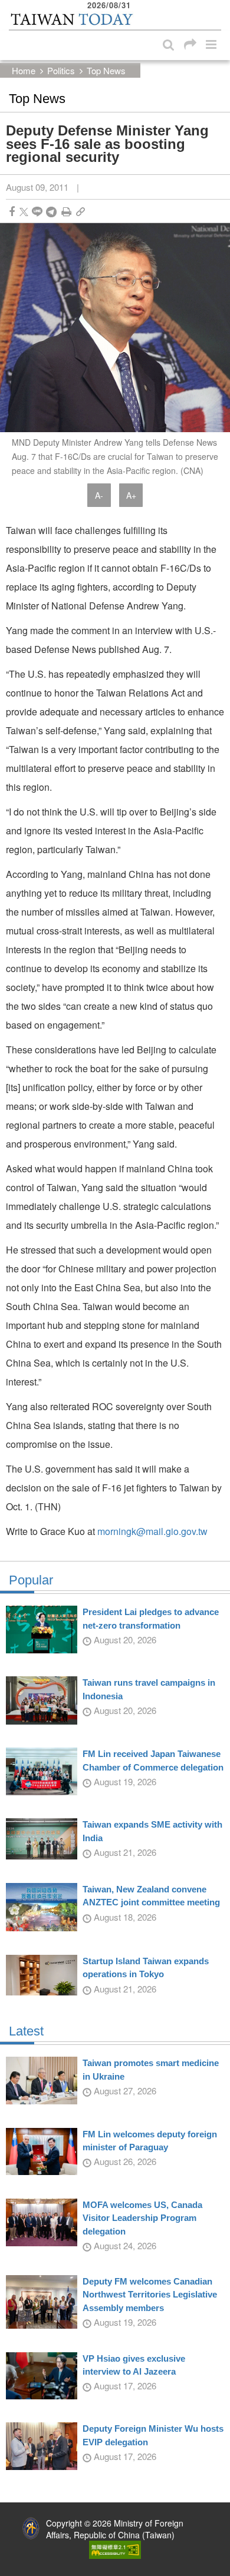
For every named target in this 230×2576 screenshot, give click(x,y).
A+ (131, 495)
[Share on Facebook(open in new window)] (12, 212)
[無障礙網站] (115, 2548)
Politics (61, 70)
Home (24, 70)
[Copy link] (80, 212)
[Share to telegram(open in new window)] (51, 212)
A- (99, 495)
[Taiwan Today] (71, 19)
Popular (31, 1580)
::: (12, 6)
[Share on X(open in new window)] (24, 212)
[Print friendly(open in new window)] (66, 212)
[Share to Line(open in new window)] (37, 212)
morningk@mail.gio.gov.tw (152, 1531)
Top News (106, 70)
